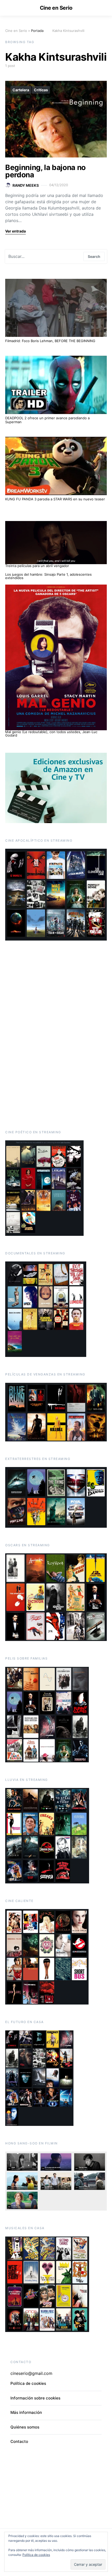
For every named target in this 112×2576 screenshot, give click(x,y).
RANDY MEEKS (26, 185)
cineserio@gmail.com (31, 2373)
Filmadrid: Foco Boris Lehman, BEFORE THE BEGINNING (50, 341)
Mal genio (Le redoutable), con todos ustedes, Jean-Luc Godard (51, 734)
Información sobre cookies (35, 2398)
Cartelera (21, 90)
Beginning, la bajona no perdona (45, 171)
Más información (26, 2412)
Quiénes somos (25, 2427)
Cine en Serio (56, 8)
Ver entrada (15, 231)
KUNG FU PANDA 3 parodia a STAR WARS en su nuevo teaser (55, 499)
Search (94, 256)
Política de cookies (36, 2555)
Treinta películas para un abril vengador (37, 566)
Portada (37, 31)
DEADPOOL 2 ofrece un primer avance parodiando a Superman (47, 420)
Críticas (41, 90)
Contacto (19, 2441)
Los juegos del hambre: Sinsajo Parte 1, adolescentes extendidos (48, 576)
